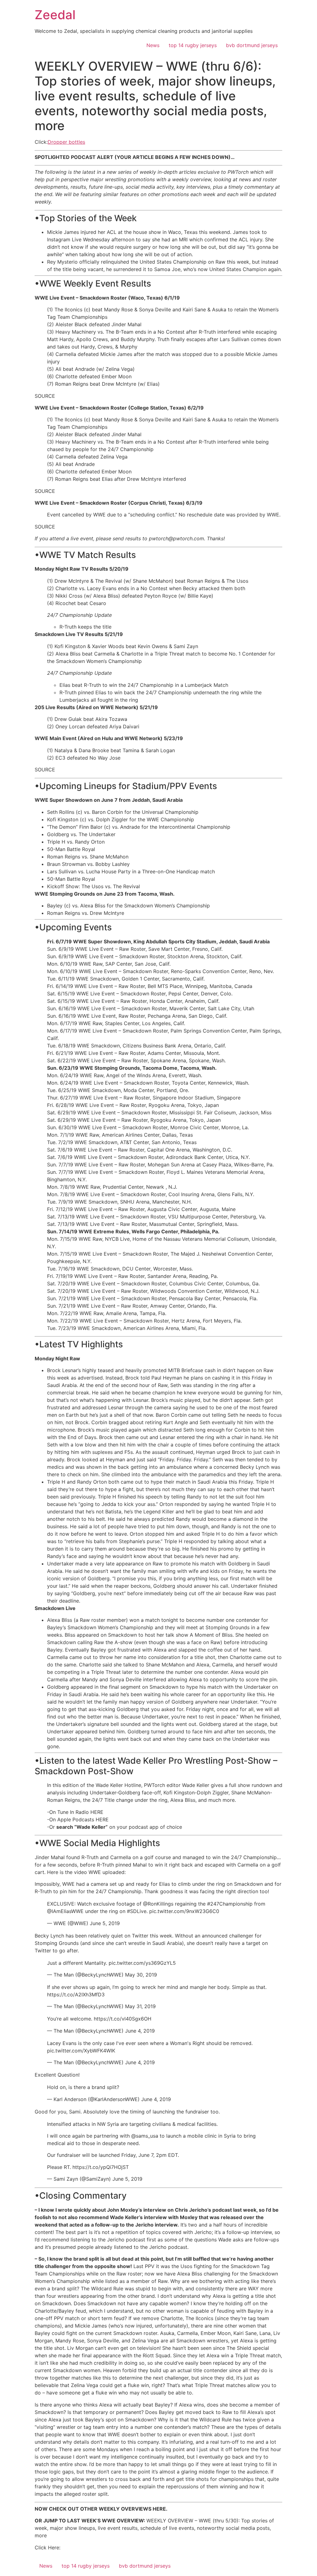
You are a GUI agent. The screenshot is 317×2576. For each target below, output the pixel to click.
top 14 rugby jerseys (193, 45)
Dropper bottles (66, 142)
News (153, 45)
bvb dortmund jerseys (252, 45)
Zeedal (55, 15)
